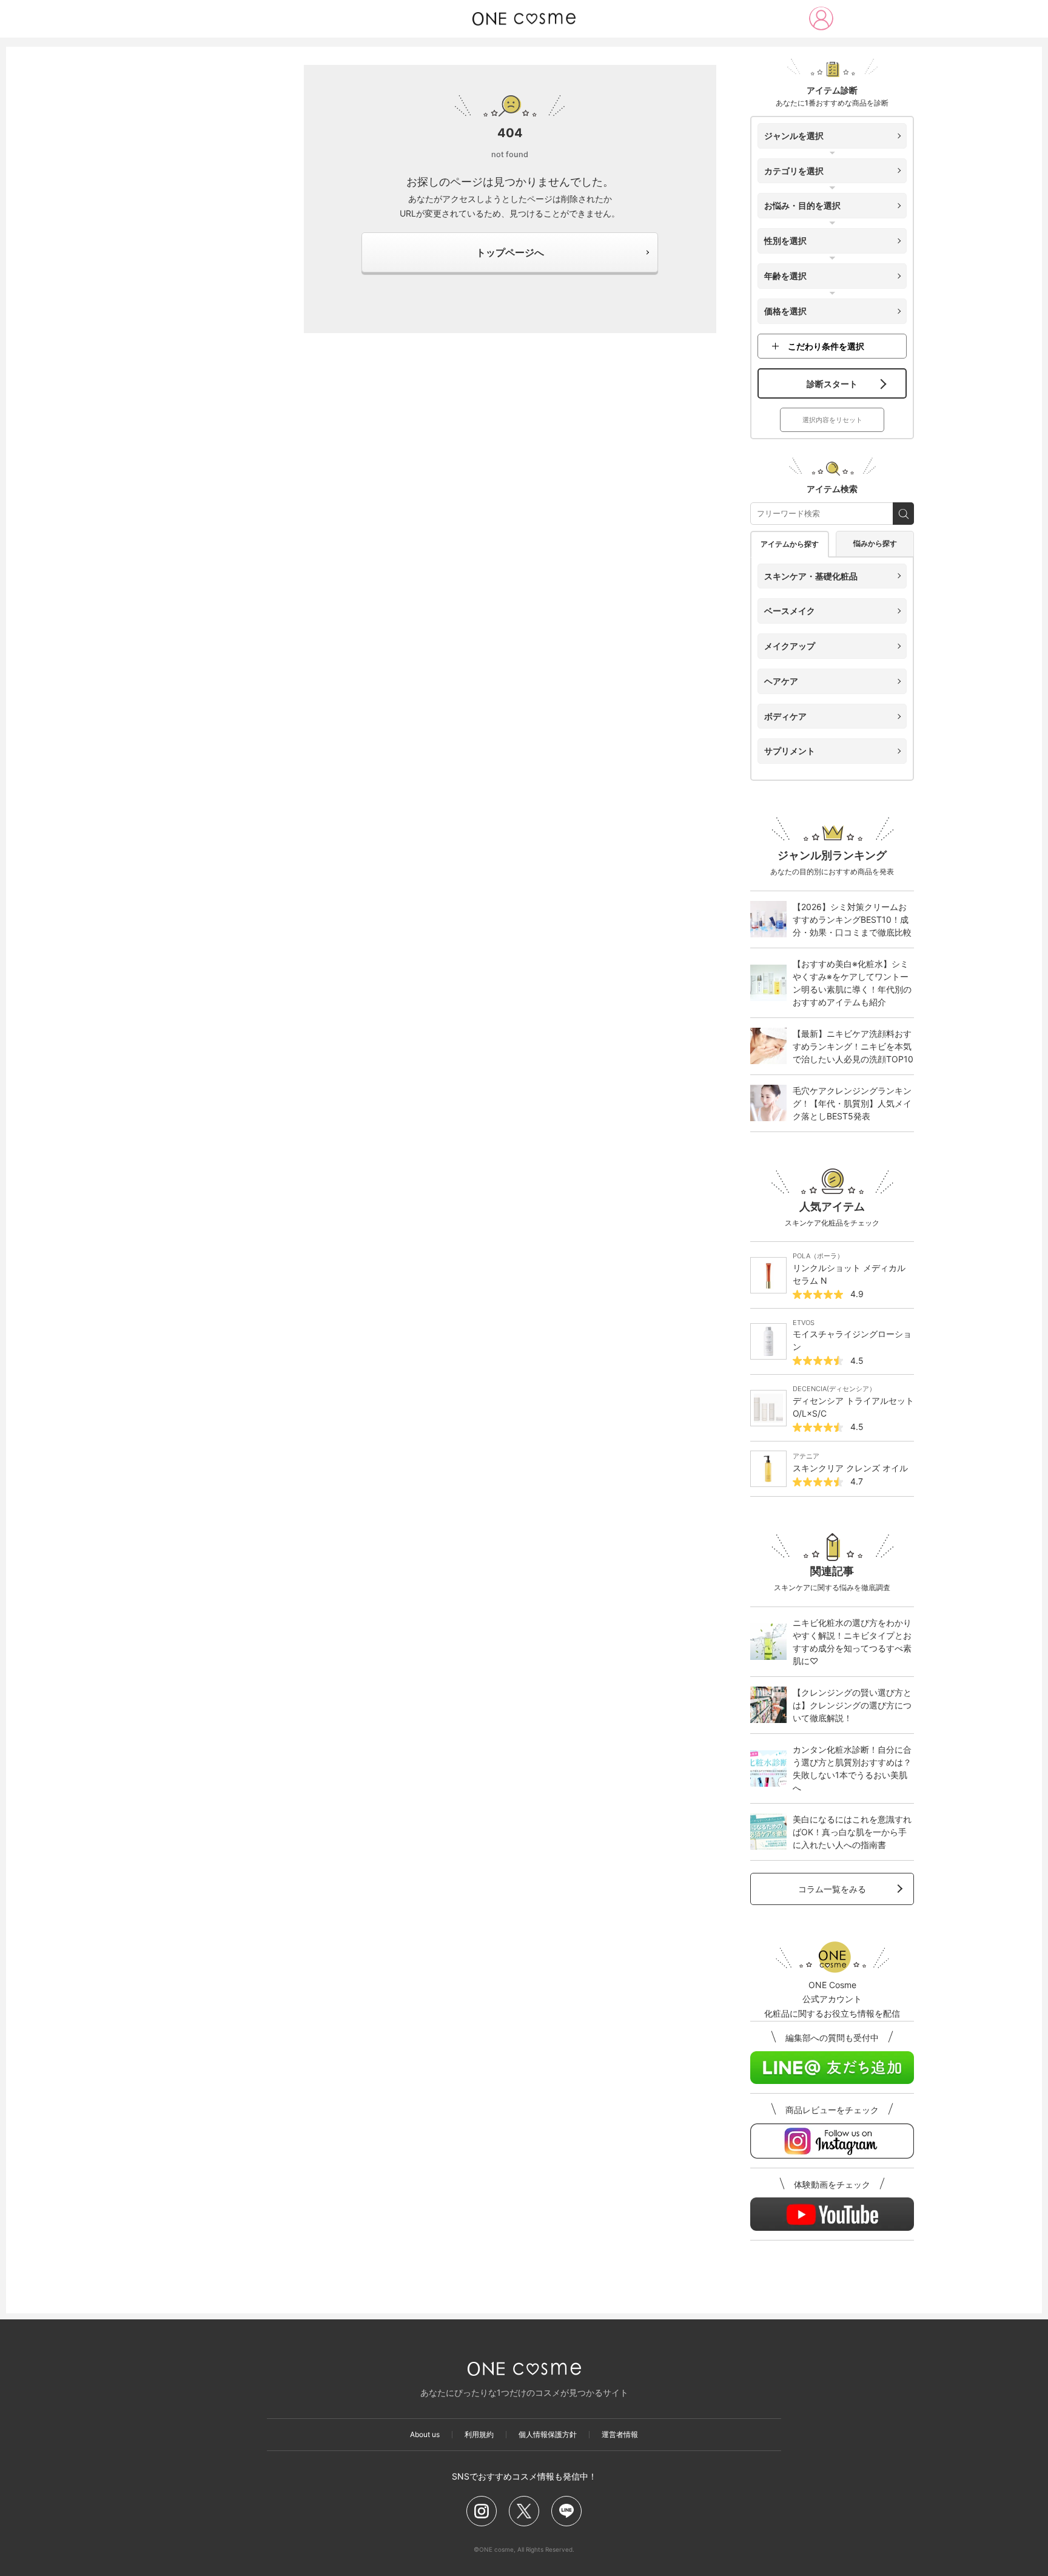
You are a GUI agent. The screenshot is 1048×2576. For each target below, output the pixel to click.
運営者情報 (620, 2435)
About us (425, 2435)
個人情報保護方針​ (548, 2435)
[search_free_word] (903, 514)
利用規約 (479, 2435)
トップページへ (510, 252)
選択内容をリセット (832, 420)
